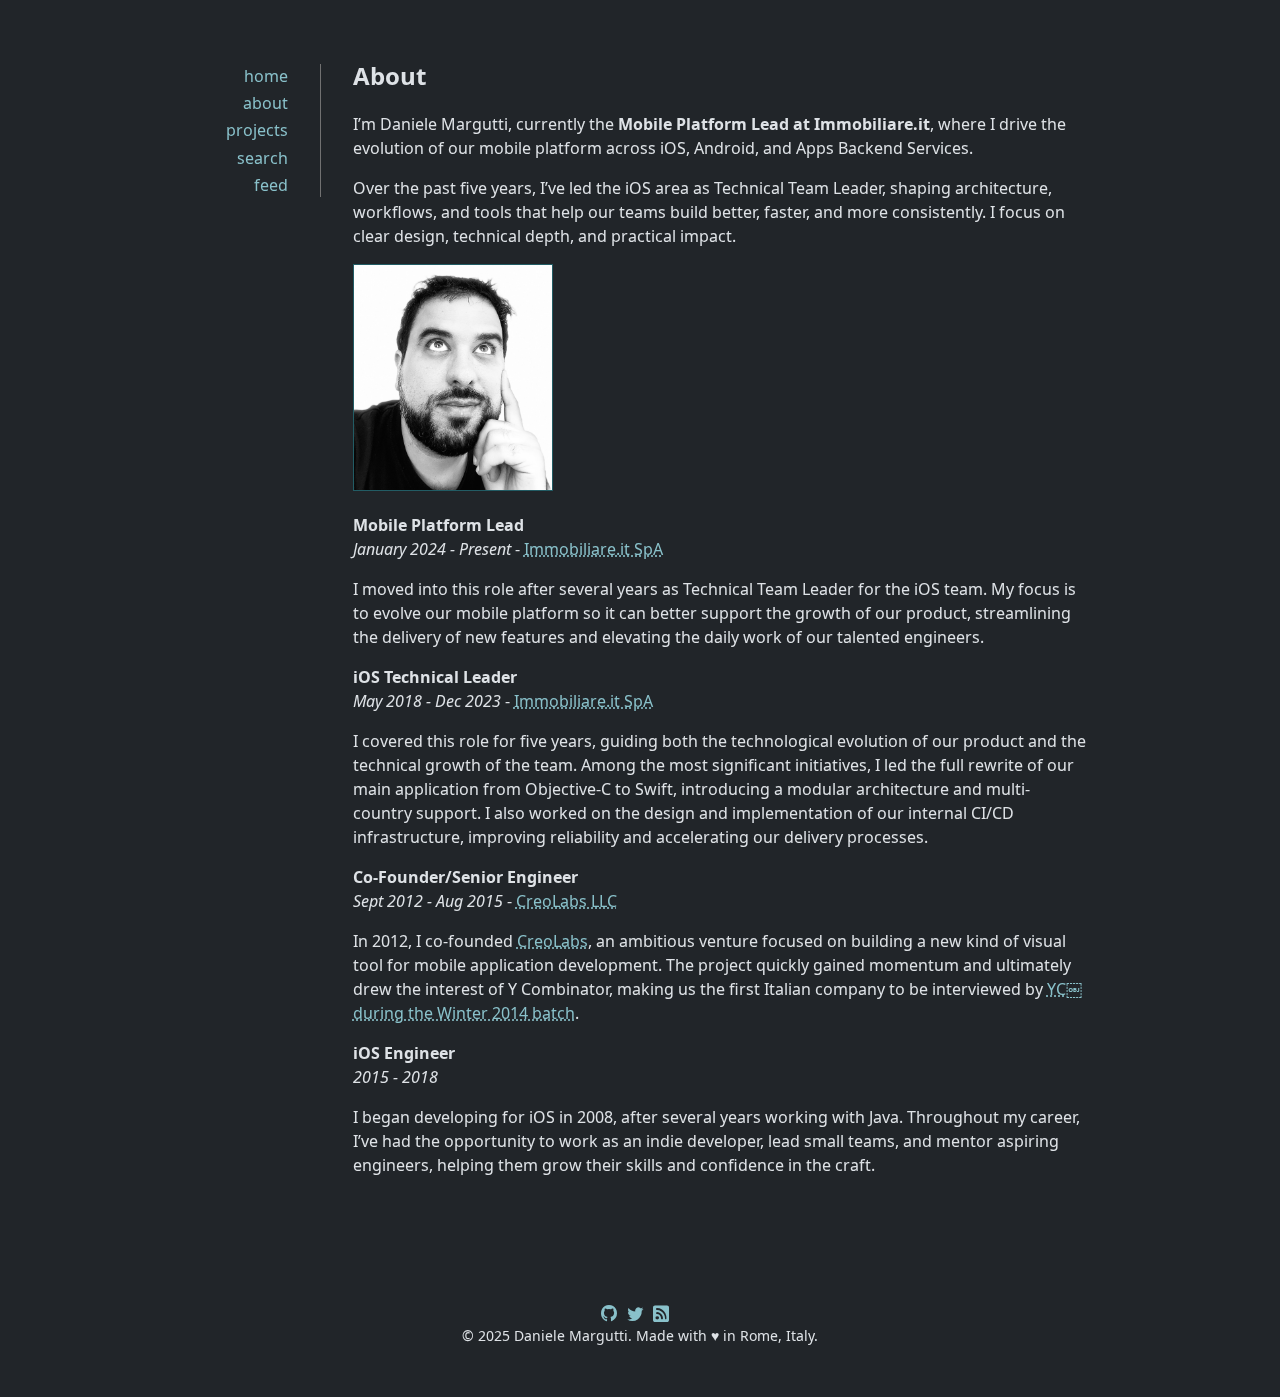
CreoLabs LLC (566, 901)
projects (257, 130)
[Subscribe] (661, 1311)
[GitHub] (609, 1311)
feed (271, 185)
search (262, 158)
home (266, 76)
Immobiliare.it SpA (593, 549)
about (265, 103)
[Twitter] (635, 1311)
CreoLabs (552, 941)
